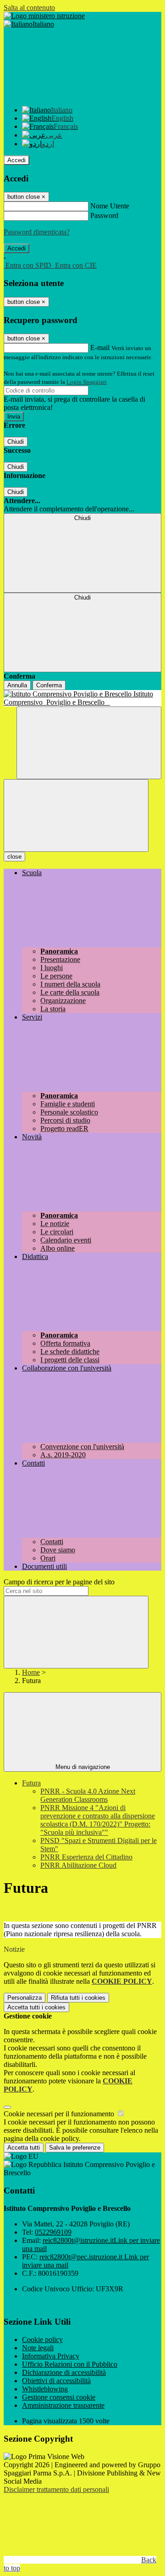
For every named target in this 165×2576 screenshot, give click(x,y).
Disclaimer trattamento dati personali (56, 2489)
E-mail (100, 348)
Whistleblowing (45, 2389)
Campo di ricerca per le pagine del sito (59, 1582)
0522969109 (53, 2232)
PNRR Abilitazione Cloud (78, 1865)
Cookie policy (42, 2340)
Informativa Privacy (51, 2356)
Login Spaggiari (87, 382)
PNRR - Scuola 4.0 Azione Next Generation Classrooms (88, 1795)
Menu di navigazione (83, 1767)
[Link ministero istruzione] (44, 16)
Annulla (17, 685)
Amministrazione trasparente (63, 2405)
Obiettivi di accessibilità (56, 2381)
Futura (31, 1783)
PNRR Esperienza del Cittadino (86, 1857)
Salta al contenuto (29, 8)
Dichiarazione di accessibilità (64, 2372)
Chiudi (16, 442)
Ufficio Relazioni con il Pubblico (70, 2364)
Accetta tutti (36, 2007)
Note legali (38, 2348)
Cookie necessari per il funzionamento (60, 2114)
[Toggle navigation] (76, 815)
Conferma (49, 685)
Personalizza (25, 1998)
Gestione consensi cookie (59, 2397)
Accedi (16, 160)
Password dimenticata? (37, 232)
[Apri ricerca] (89, 743)
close (14, 857)
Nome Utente (110, 206)
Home (31, 1672)
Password (104, 215)
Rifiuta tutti (78, 1998)
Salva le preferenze (75, 2148)
